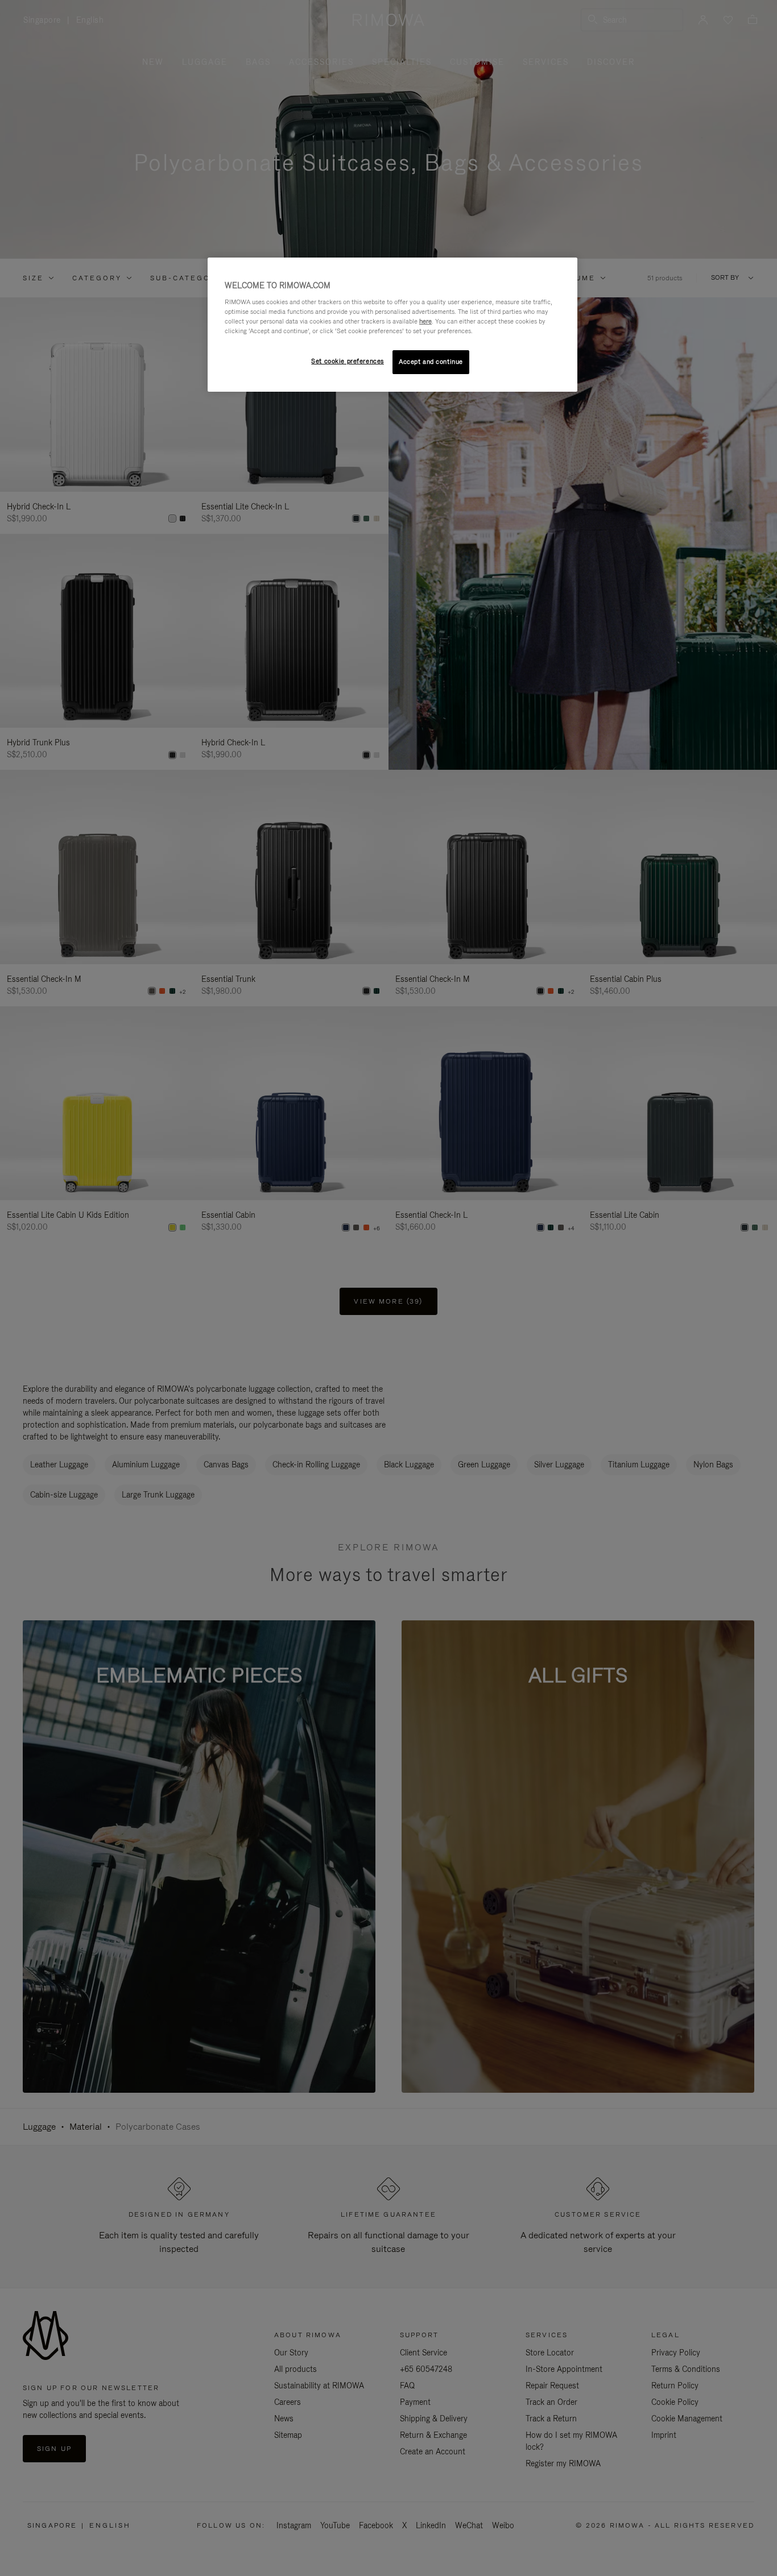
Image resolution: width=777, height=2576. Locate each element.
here (425, 321)
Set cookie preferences (348, 361)
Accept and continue (431, 362)
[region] (392, 325)
